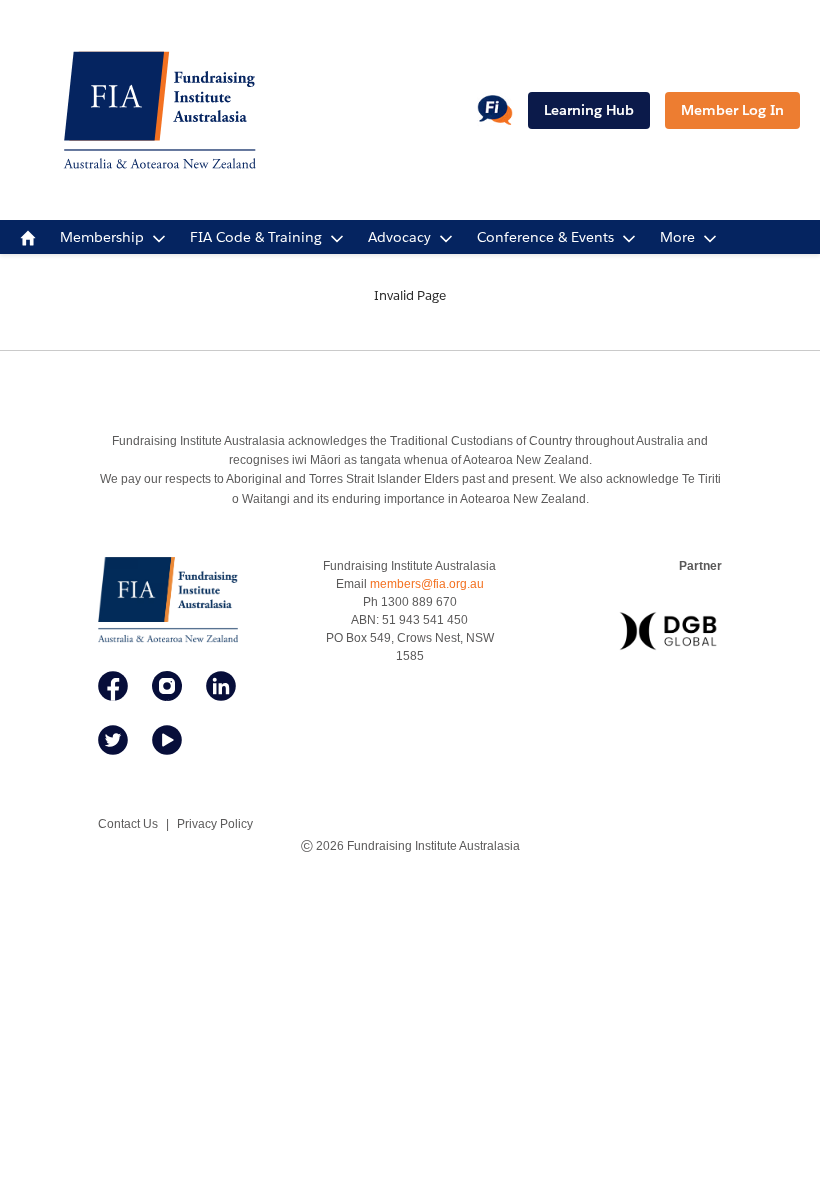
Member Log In (732, 110)
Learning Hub (589, 110)
